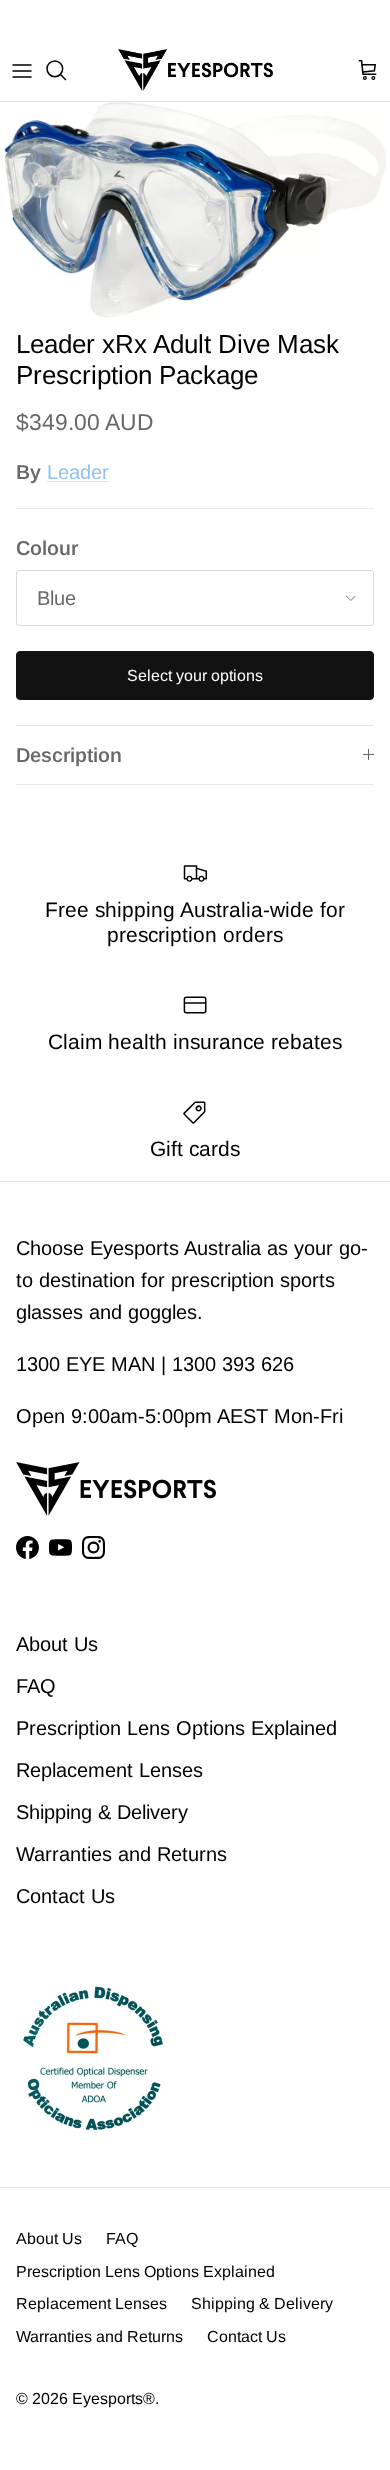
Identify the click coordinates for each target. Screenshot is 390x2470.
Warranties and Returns (121, 1854)
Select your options (195, 675)
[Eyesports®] (195, 70)
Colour (47, 548)
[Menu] (22, 70)
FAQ (36, 1686)
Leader (78, 472)
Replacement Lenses (109, 1770)
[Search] (66, 70)
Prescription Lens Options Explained (176, 1728)
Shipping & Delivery (102, 1812)
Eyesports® (113, 2398)
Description (69, 755)
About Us (57, 1644)
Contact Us (65, 1896)
